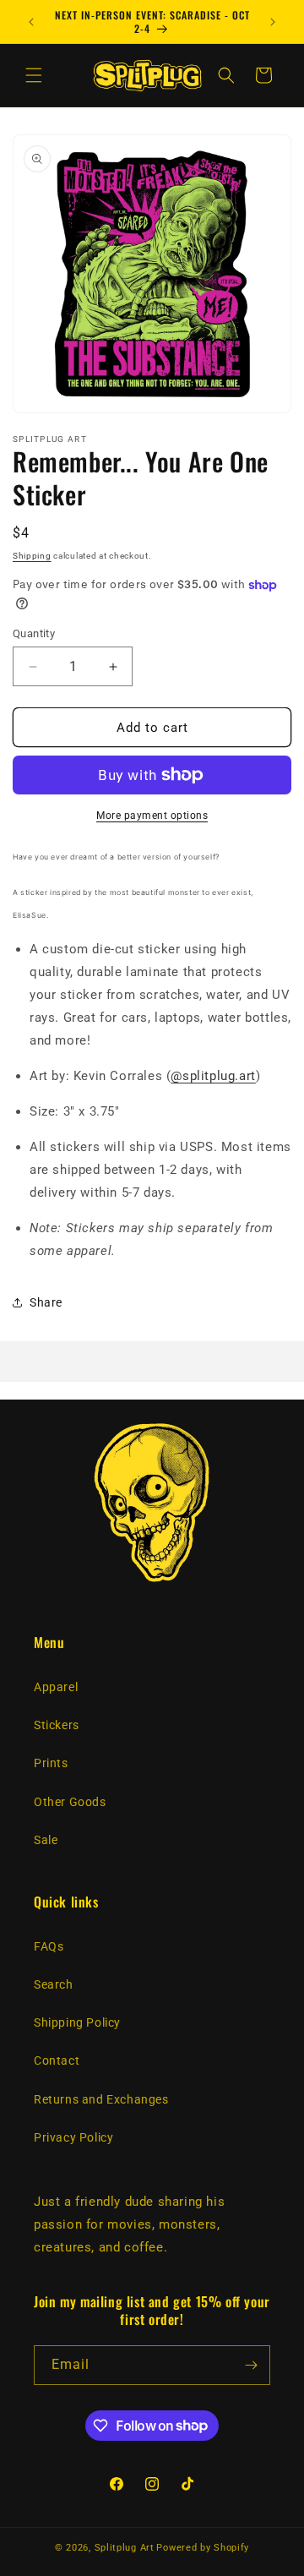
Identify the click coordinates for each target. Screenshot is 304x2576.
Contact (57, 2060)
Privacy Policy (73, 2137)
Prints (51, 1763)
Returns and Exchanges (101, 2099)
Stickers (57, 1725)
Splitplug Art (125, 2548)
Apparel (56, 1687)
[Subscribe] (251, 2365)
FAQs (49, 1946)
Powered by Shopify (203, 2548)
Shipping (32, 556)
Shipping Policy (77, 2022)
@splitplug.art (213, 1076)
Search (54, 1984)
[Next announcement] (273, 22)
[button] (34, 75)
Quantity (34, 633)
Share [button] (46, 1302)
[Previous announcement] (31, 22)
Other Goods (70, 1802)
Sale (46, 1840)
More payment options (152, 816)
